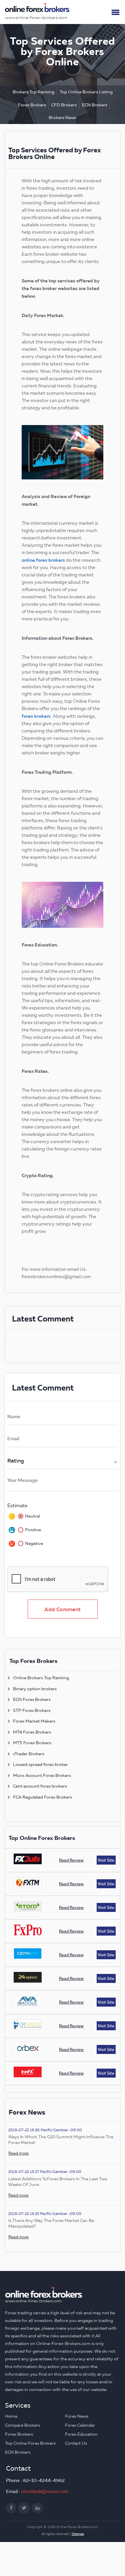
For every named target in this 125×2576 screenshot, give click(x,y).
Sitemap (78, 2534)
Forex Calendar (80, 2425)
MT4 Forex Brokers (32, 1732)
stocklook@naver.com (45, 2491)
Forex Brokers (32, 105)
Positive (33, 1530)
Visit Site (106, 1860)
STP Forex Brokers (32, 1710)
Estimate (17, 1506)
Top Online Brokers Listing (86, 92)
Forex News (77, 2416)
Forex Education (81, 2434)
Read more (18, 2153)
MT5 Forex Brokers (32, 1743)
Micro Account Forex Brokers (42, 1775)
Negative (34, 1543)
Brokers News (62, 117)
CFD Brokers (64, 105)
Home (11, 2416)
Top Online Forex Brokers (30, 2443)
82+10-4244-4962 (44, 2480)
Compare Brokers (22, 2425)
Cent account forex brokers (40, 1786)
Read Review (71, 1860)
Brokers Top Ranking (33, 92)
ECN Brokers (95, 105)
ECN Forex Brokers (32, 1699)
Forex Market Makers (34, 1721)
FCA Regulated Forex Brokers (42, 1797)
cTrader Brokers (29, 1754)
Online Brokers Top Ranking (41, 1678)
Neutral (32, 1516)
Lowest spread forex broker (40, 1764)
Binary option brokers (35, 1689)
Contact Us (76, 2443)
